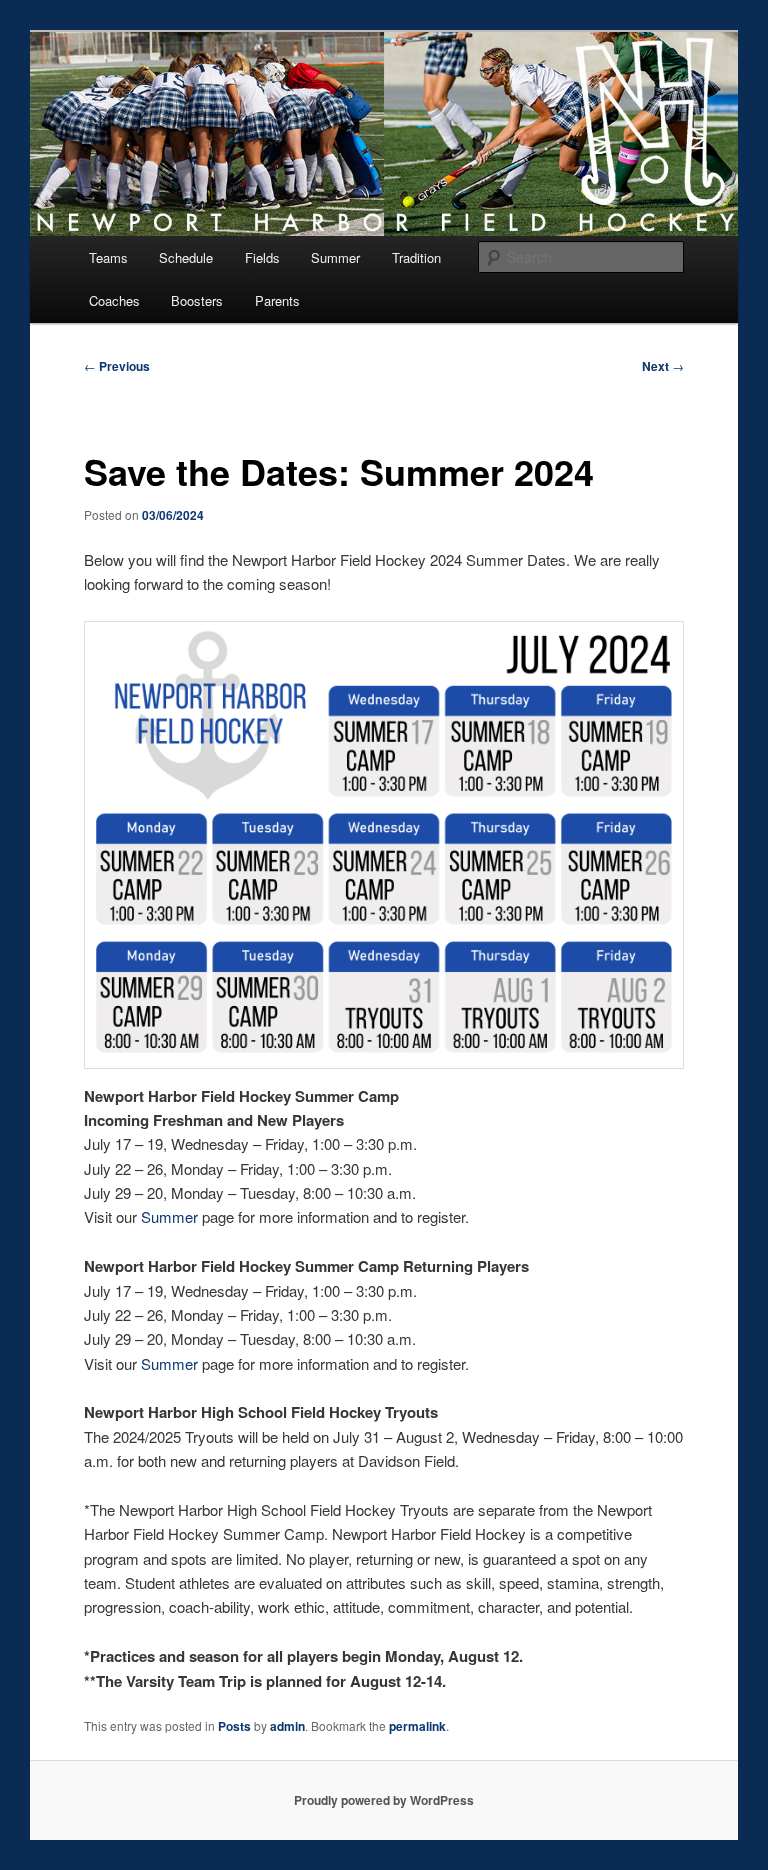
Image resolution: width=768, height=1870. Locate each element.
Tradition (416, 257)
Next (663, 366)
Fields (262, 257)
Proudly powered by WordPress (384, 1800)
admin (287, 1726)
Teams (108, 257)
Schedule (186, 257)
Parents (277, 300)
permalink (417, 1726)
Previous (117, 366)
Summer (335, 257)
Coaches (114, 300)
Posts (234, 1726)
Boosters (197, 300)
